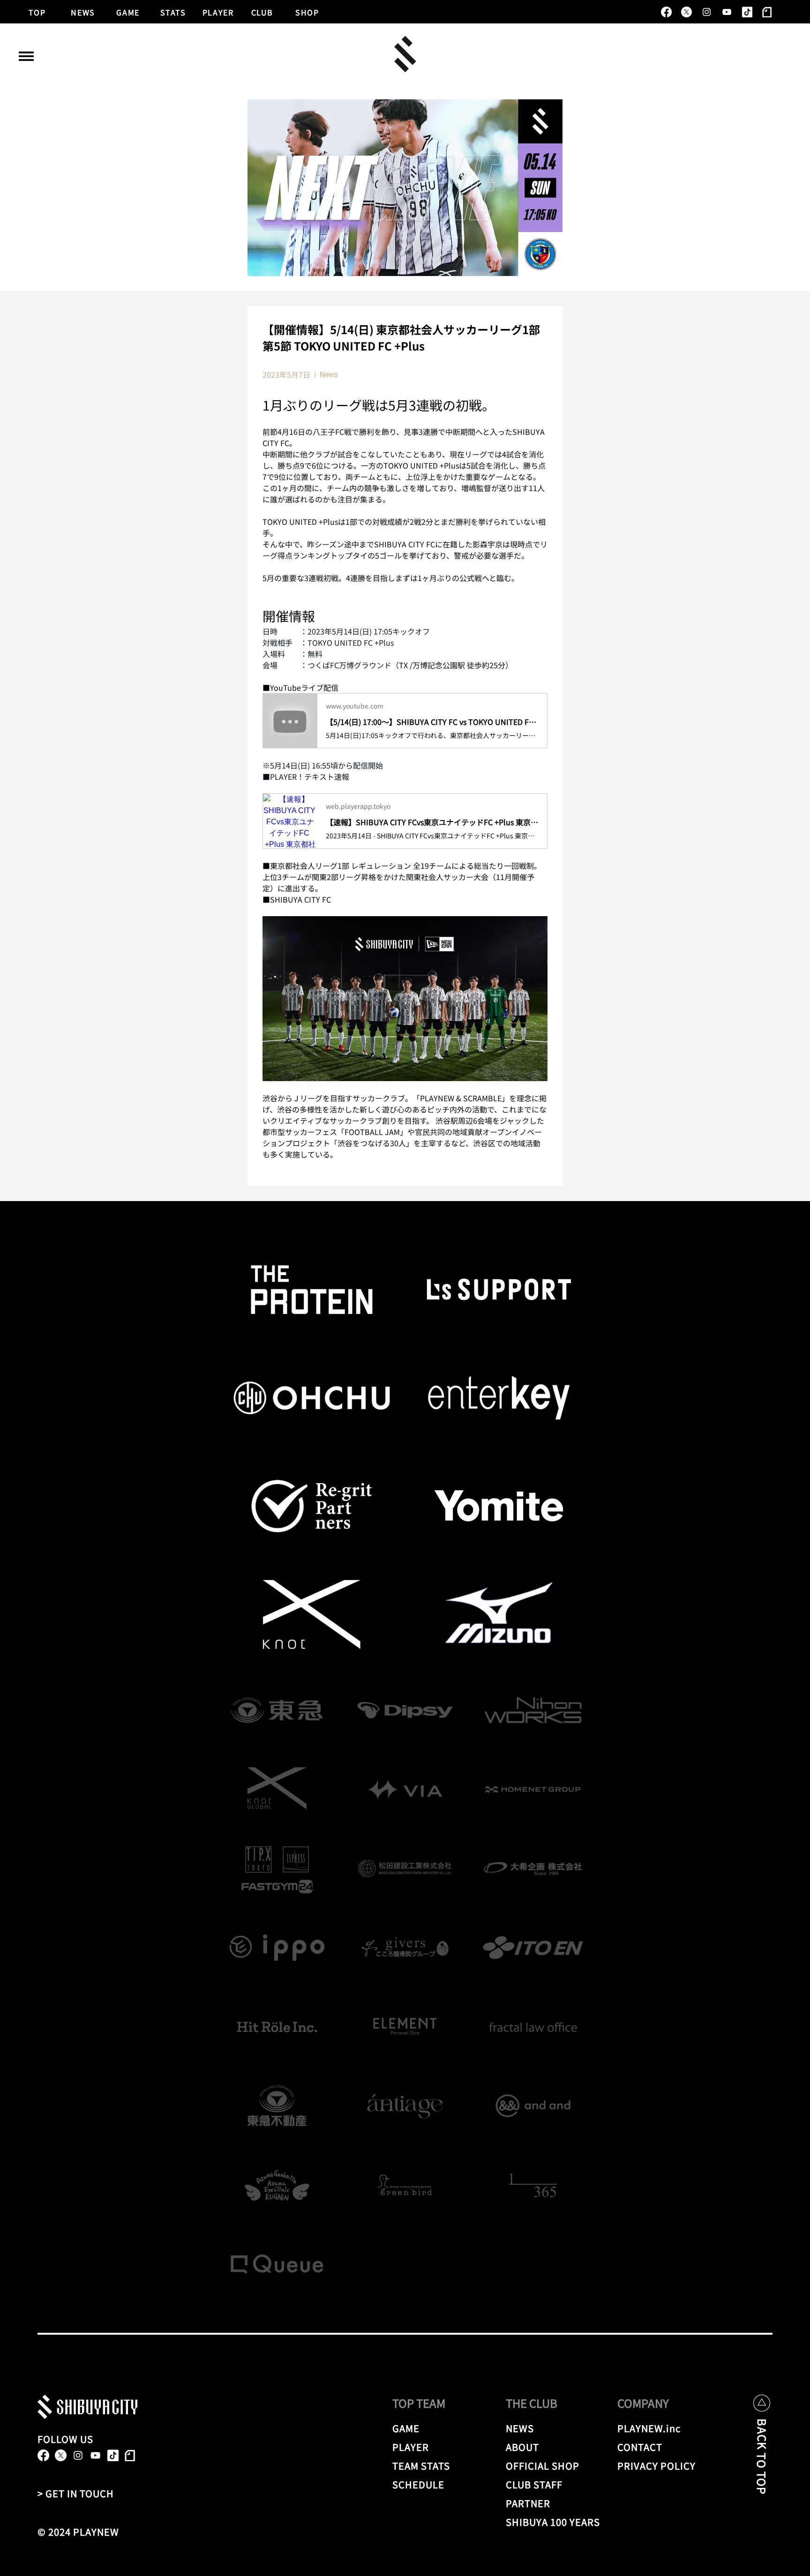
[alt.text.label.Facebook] (666, 12)
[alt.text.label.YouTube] (727, 12)
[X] (686, 12)
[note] (767, 12)
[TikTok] (747, 12)
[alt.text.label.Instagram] (707, 12)
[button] (26, 56)
